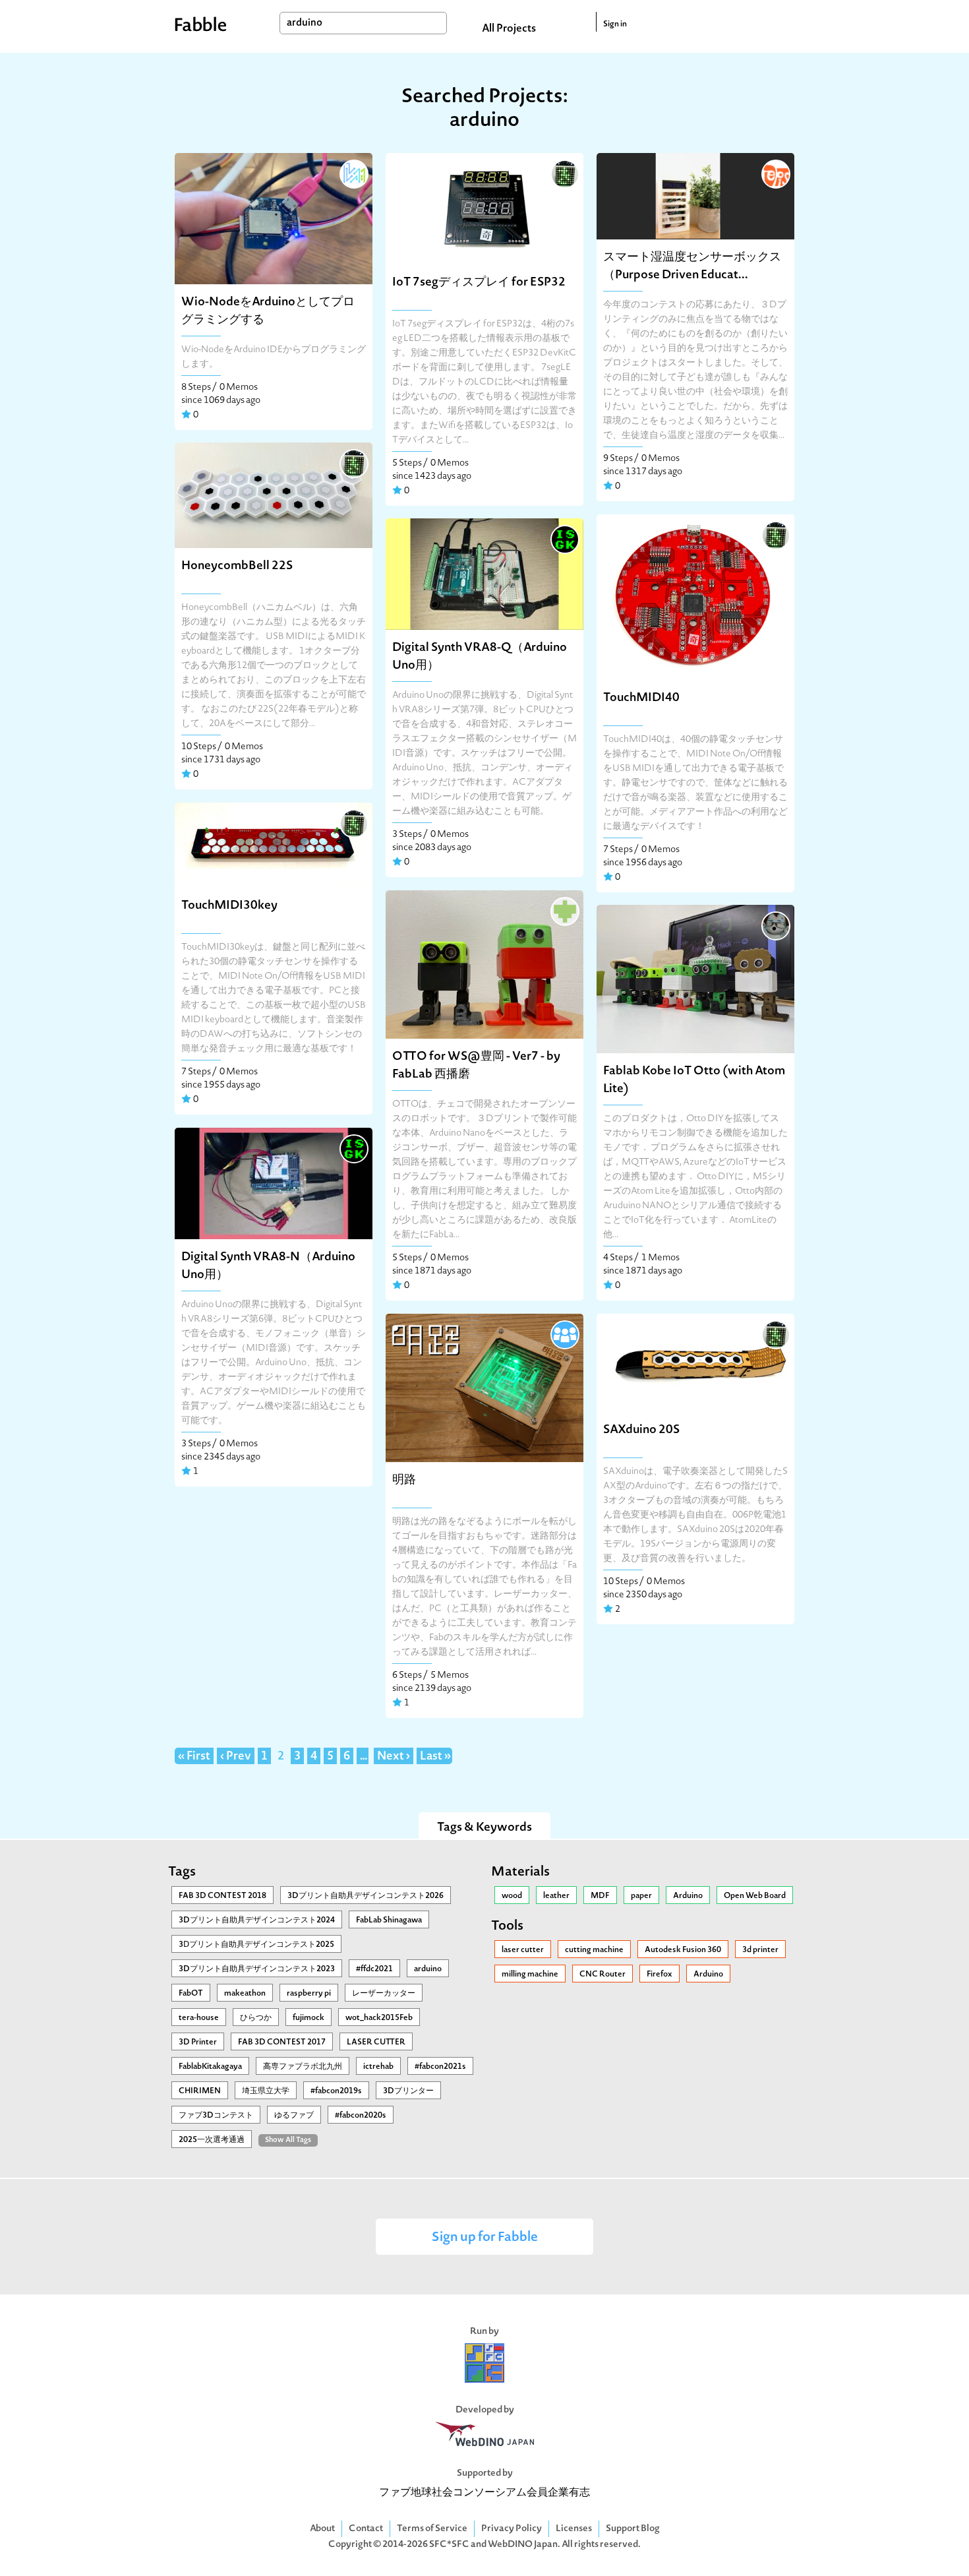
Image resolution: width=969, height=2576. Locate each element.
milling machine (530, 1975)
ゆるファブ (294, 2116)
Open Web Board (755, 1896)
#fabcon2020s (361, 2116)
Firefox (660, 1975)
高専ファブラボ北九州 (303, 2067)
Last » (435, 1757)
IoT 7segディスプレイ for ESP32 (479, 283)
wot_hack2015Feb (379, 2018)
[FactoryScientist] (353, 173)
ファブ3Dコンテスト (216, 2116)
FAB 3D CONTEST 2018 (222, 1896)
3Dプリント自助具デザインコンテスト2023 (257, 1969)
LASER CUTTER (376, 2042)
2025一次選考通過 (212, 2140)
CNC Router (602, 1975)
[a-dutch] (564, 1334)
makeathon (245, 1994)
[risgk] (564, 538)
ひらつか (256, 2018)
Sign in (615, 24)
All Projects (509, 29)
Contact (366, 2529)
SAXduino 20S (641, 1430)
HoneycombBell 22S (237, 566)
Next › (394, 1757)
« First (194, 1757)
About (322, 2529)
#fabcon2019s (336, 2091)
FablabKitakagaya (210, 2067)
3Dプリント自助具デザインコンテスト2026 (366, 1896)
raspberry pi (309, 1994)
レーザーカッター (384, 1994)
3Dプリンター (408, 2091)
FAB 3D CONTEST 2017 (282, 2042)
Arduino (688, 1896)
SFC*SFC (449, 2545)
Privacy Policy (512, 2529)
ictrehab (378, 2067)
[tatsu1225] (775, 925)
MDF (600, 1896)
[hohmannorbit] (564, 910)
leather (556, 1896)
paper (641, 1896)
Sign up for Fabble (485, 2238)
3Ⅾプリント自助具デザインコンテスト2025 (256, 1945)
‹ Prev (236, 1757)
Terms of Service (432, 2529)
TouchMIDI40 (641, 698)
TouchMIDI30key (229, 906)
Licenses (574, 2529)
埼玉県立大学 (266, 2091)
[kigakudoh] (564, 173)
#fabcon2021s (440, 2067)
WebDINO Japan (523, 2545)
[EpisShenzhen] (775, 173)
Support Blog (633, 2529)
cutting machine (594, 1950)
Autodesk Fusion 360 (683, 1950)
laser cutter (523, 1950)
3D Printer (198, 2042)
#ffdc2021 (374, 1969)
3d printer (760, 1950)
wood (512, 1896)
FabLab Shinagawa (389, 1920)
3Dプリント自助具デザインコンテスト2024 (257, 1920)
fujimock (308, 2018)
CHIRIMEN (200, 2091)
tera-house (199, 2018)
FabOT (191, 1994)
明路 (404, 1480)
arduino (428, 1969)
